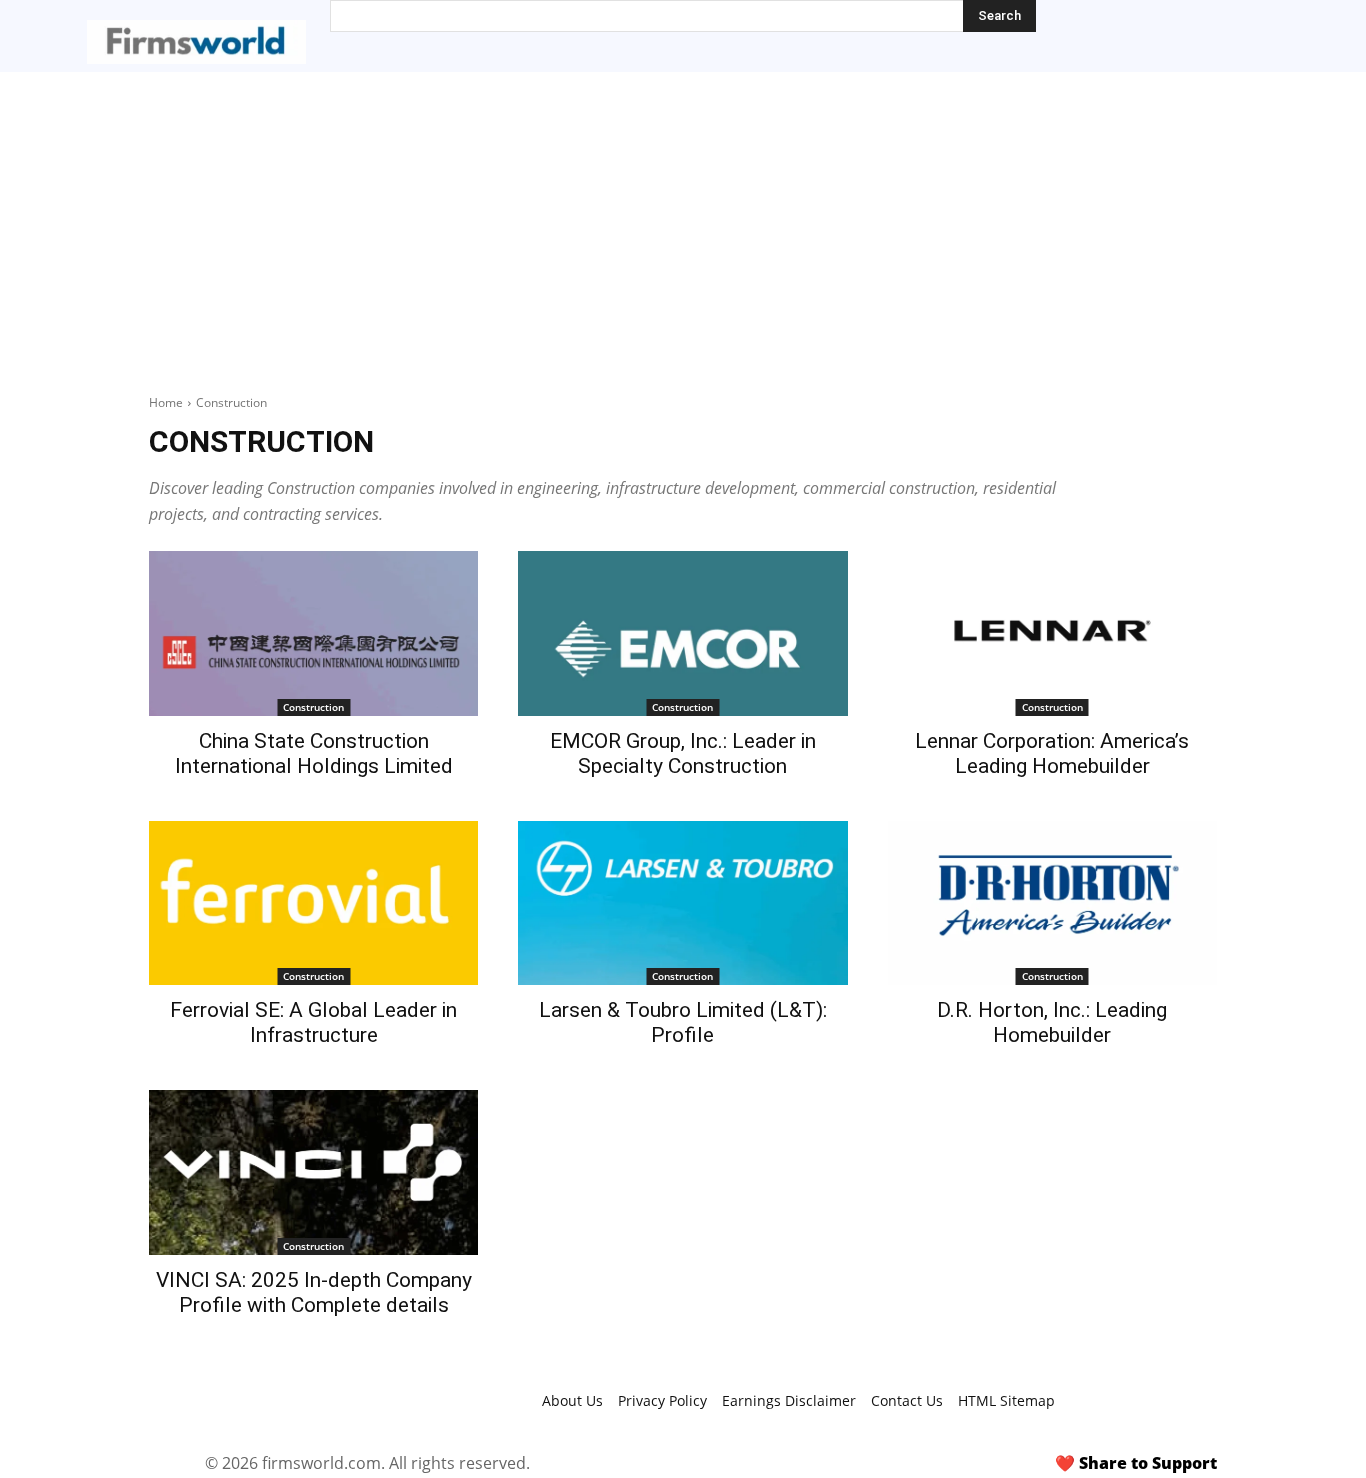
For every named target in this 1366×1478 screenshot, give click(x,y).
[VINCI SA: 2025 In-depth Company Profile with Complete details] (313, 1172)
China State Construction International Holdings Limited (314, 753)
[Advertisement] (683, 222)
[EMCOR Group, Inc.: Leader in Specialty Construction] (682, 633)
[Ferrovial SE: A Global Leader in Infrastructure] (313, 903)
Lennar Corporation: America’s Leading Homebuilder (1052, 753)
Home (166, 402)
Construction (313, 707)
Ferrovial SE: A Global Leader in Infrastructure (313, 1022)
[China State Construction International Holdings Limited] (313, 633)
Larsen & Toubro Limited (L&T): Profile (683, 1022)
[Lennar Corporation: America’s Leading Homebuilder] (1052, 633)
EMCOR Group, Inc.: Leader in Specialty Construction (683, 753)
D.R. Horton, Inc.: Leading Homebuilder (1052, 1022)
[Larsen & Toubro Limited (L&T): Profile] (682, 903)
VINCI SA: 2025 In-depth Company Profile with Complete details (314, 1292)
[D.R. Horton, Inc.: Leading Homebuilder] (1052, 903)
